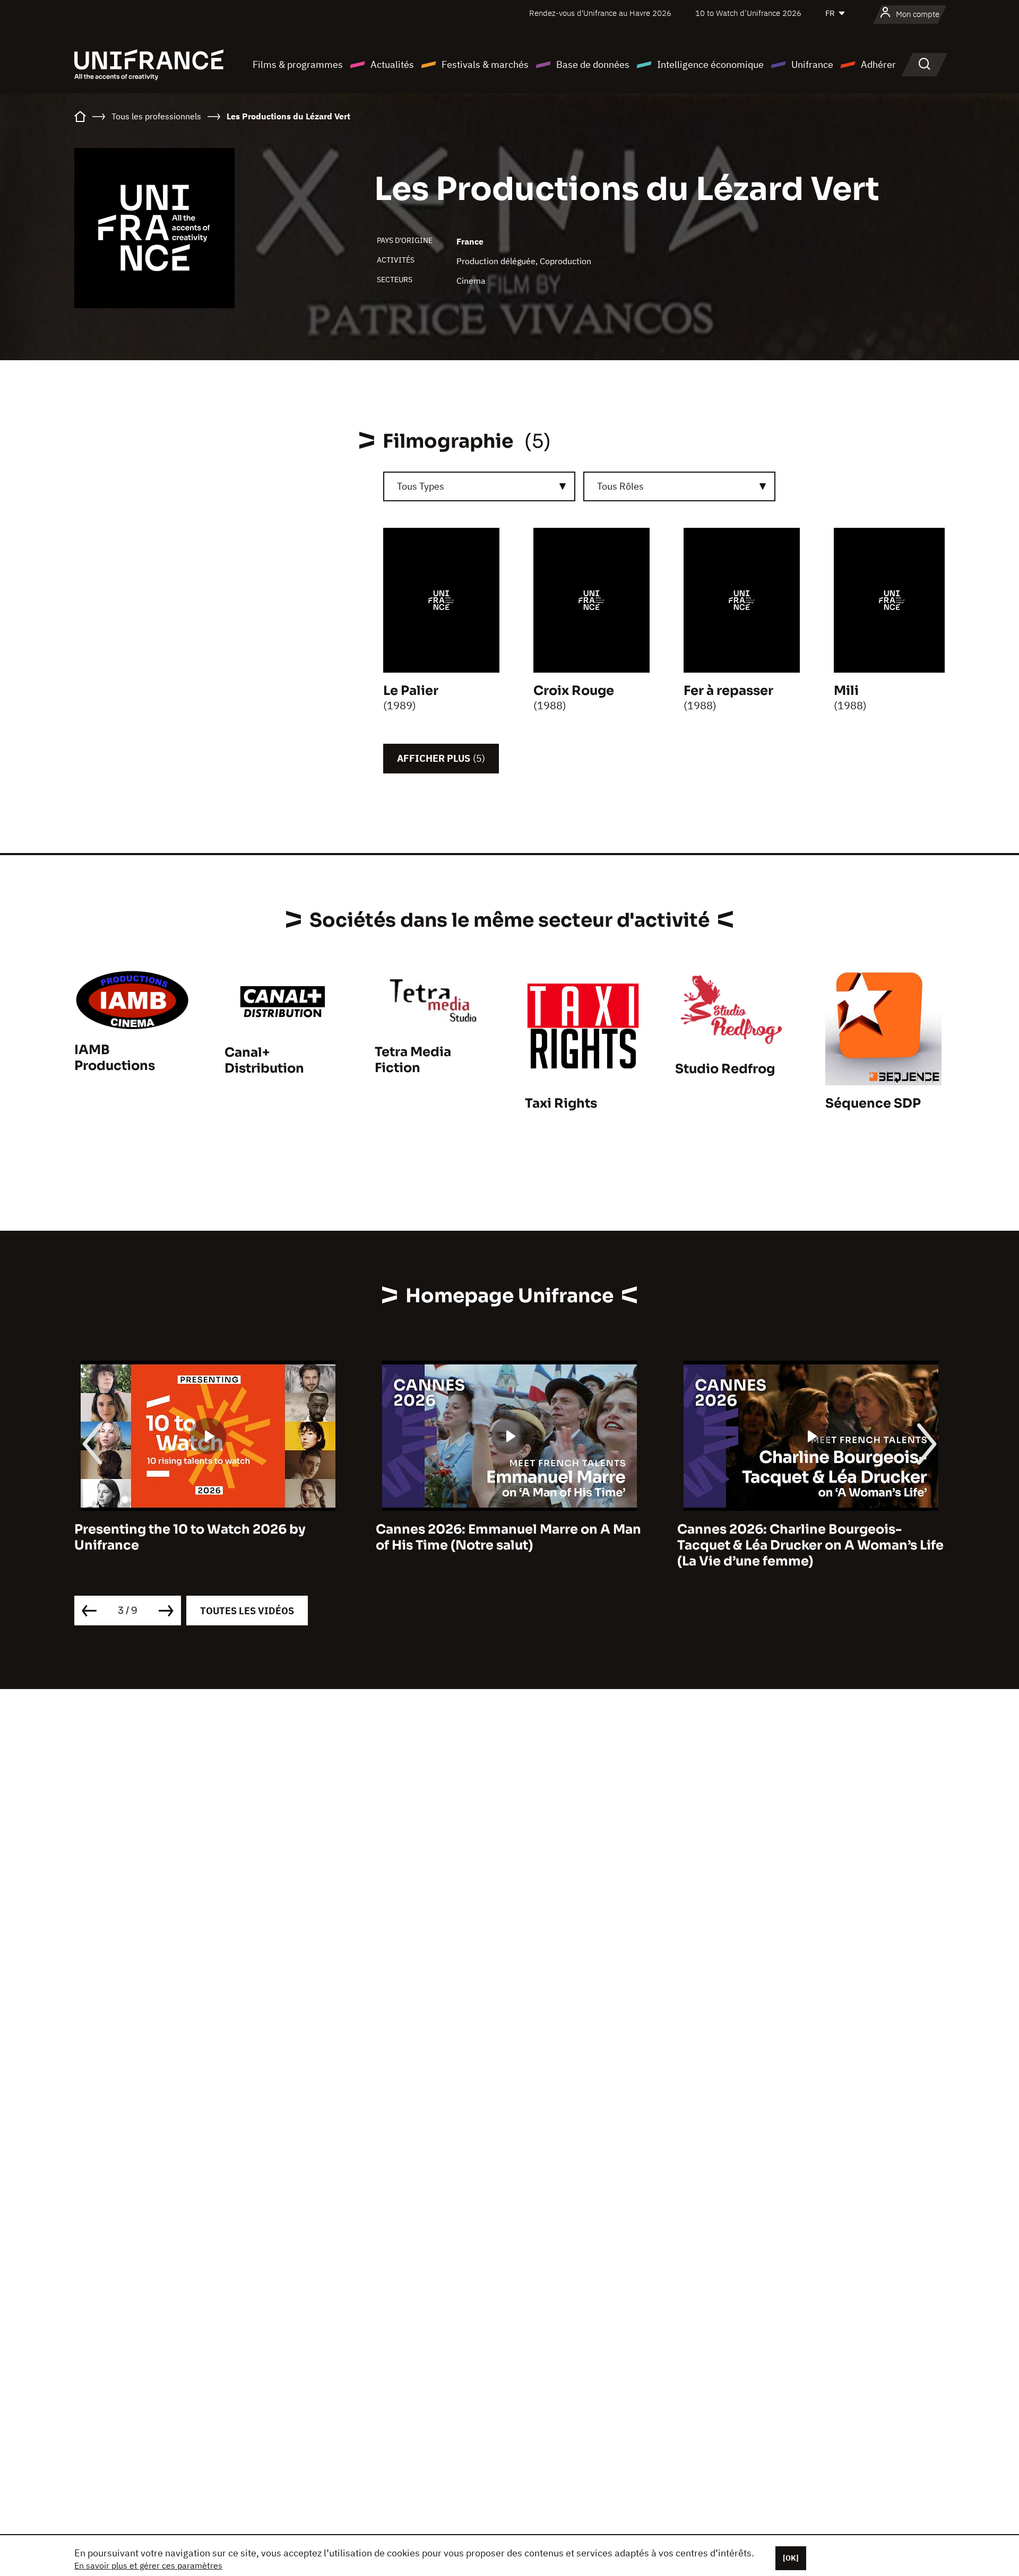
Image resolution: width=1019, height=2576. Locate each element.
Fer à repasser (728, 691)
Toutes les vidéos (247, 1611)
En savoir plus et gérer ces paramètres (148, 2565)
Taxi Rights (561, 1103)
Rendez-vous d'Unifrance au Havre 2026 (600, 13)
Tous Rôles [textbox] (620, 486)
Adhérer (878, 64)
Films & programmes (298, 64)
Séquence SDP (873, 1103)
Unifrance (812, 64)
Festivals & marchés (485, 64)
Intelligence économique (710, 64)
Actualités (392, 64)
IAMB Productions (115, 1058)
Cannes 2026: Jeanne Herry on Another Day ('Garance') (805, 1537)
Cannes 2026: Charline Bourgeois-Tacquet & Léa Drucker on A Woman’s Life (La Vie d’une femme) (509, 1545)
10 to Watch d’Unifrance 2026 (748, 13)
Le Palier (411, 691)
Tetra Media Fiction (413, 1060)
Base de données (593, 64)
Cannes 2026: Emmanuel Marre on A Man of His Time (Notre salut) (207, 1537)
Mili (846, 691)
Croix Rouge (574, 691)
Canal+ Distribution (264, 1060)
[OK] (791, 2558)
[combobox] (479, 486)
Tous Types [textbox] (421, 486)
